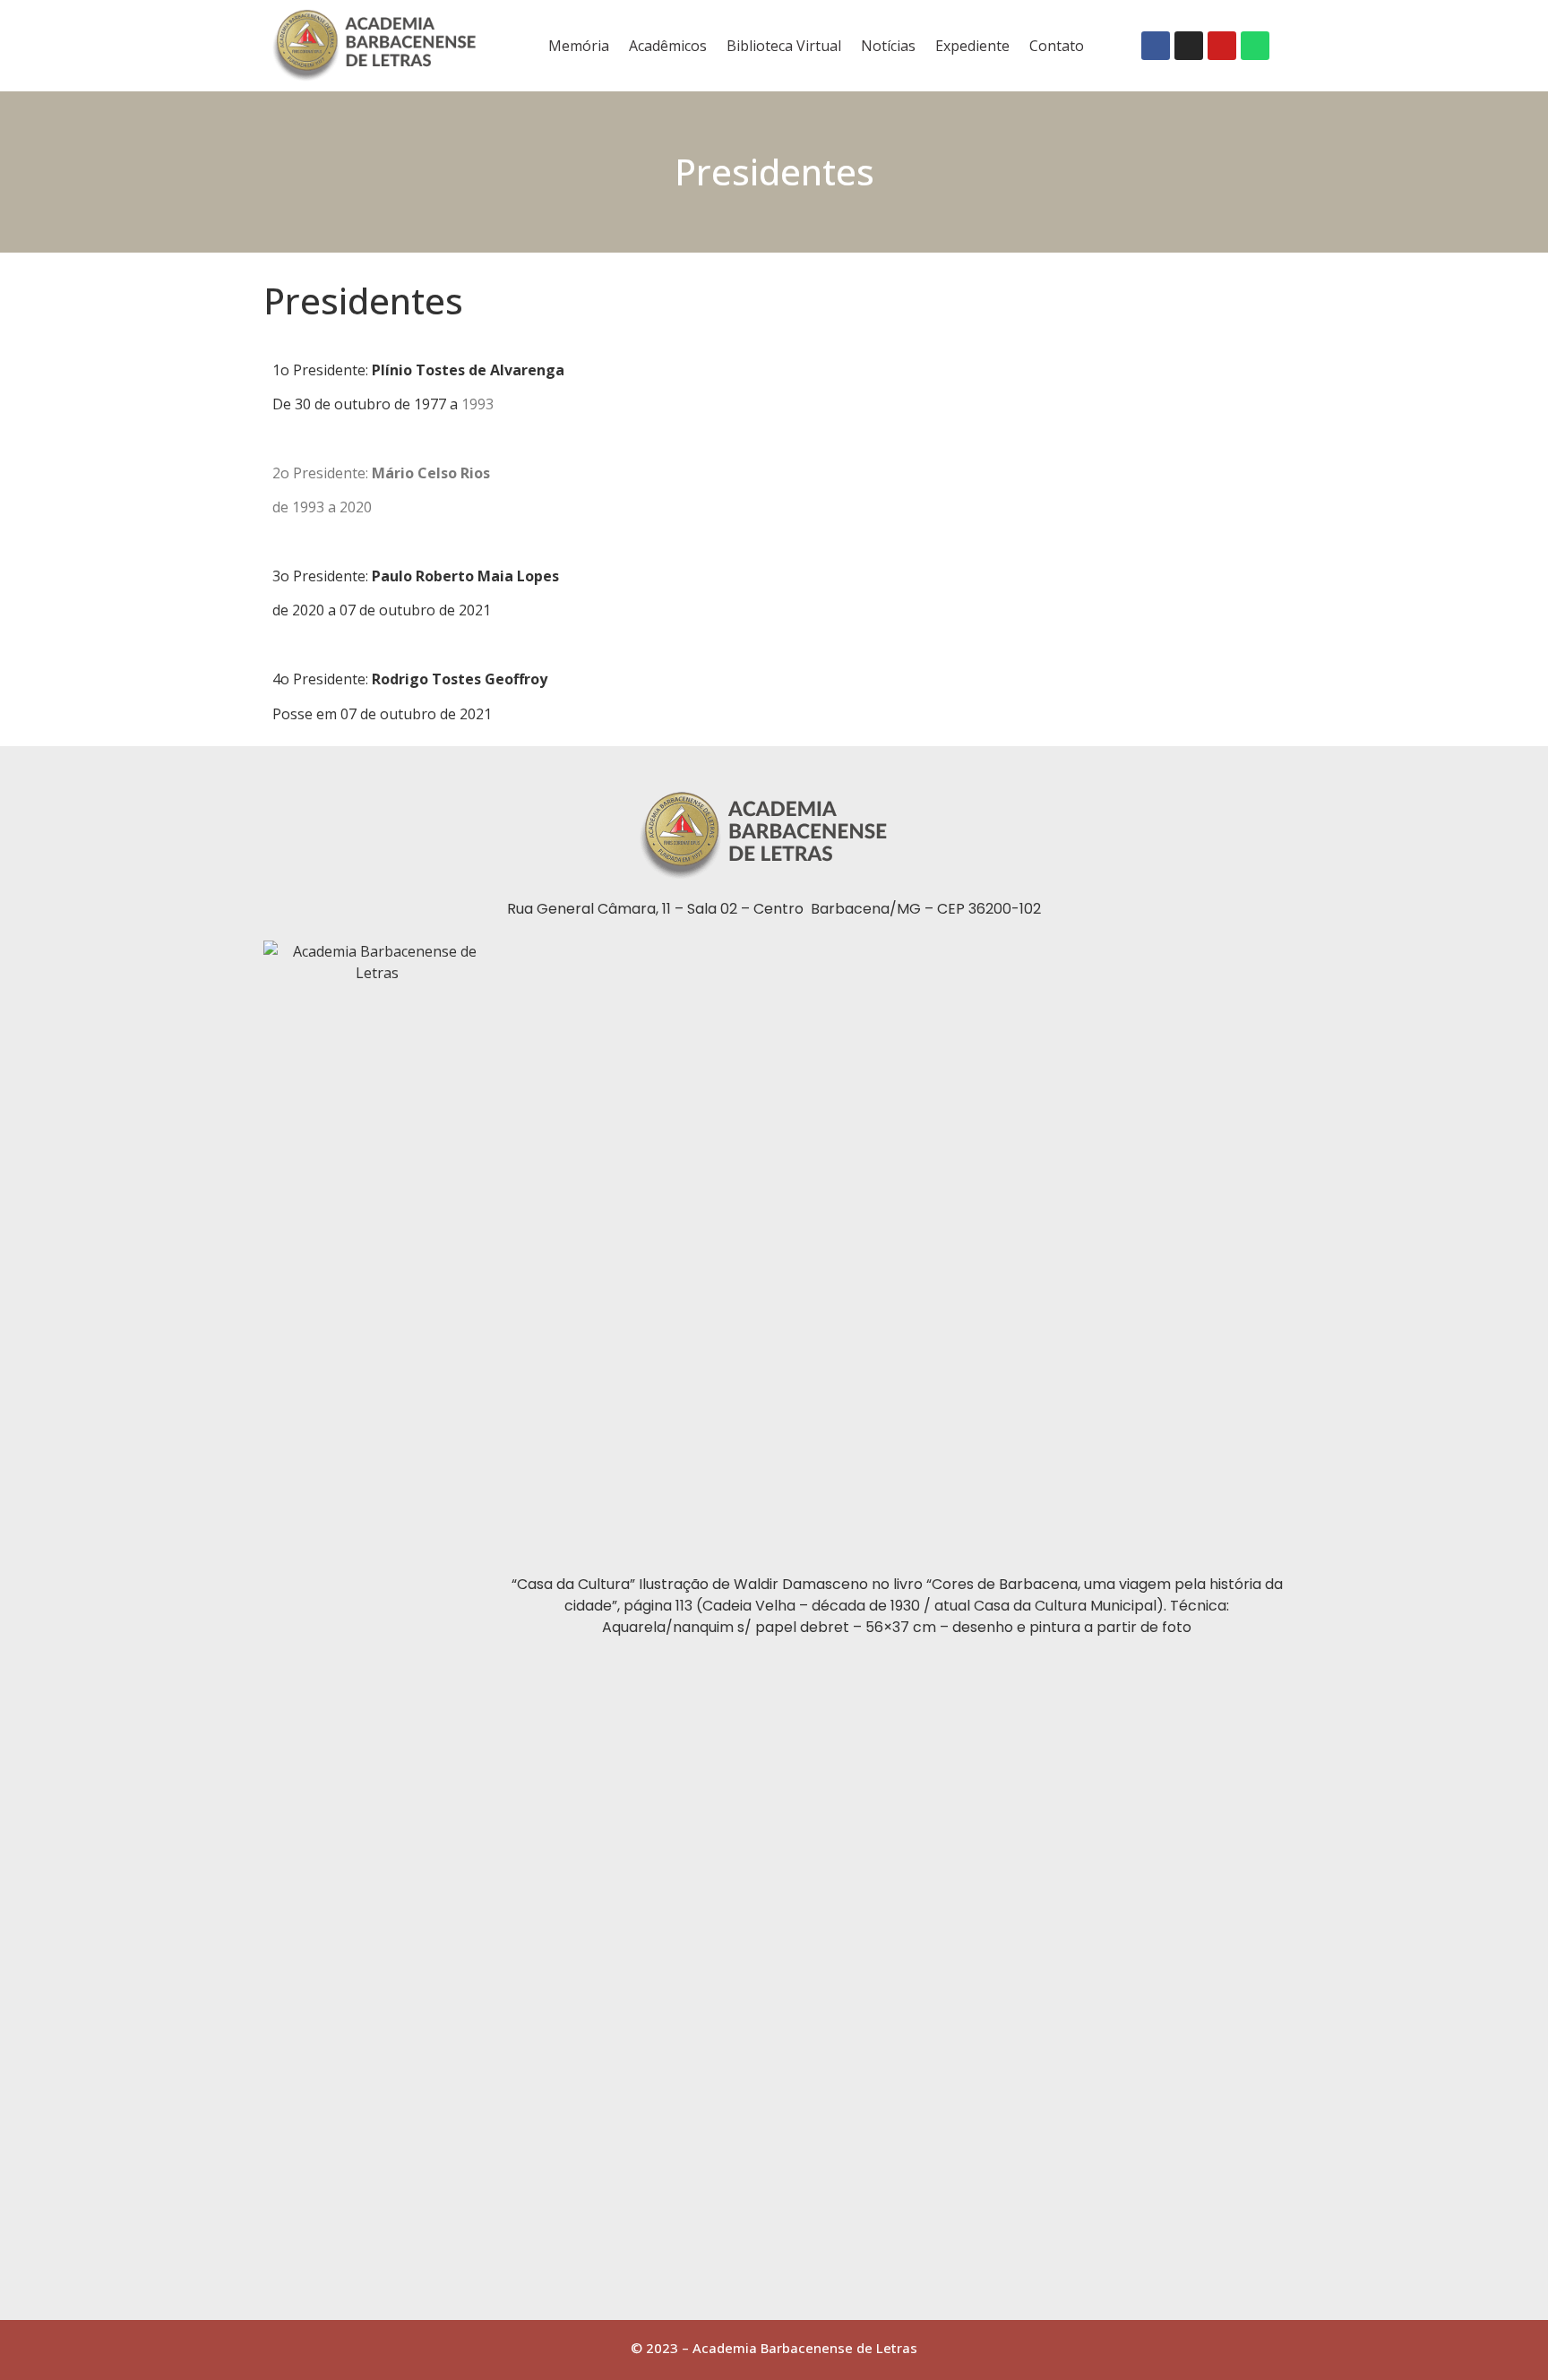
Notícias (888, 46)
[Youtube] (1222, 46)
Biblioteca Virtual (784, 46)
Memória (579, 46)
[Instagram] (1189, 46)
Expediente (972, 46)
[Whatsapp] (1255, 46)
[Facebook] (1156, 46)
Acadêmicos (668, 46)
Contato (1057, 46)
